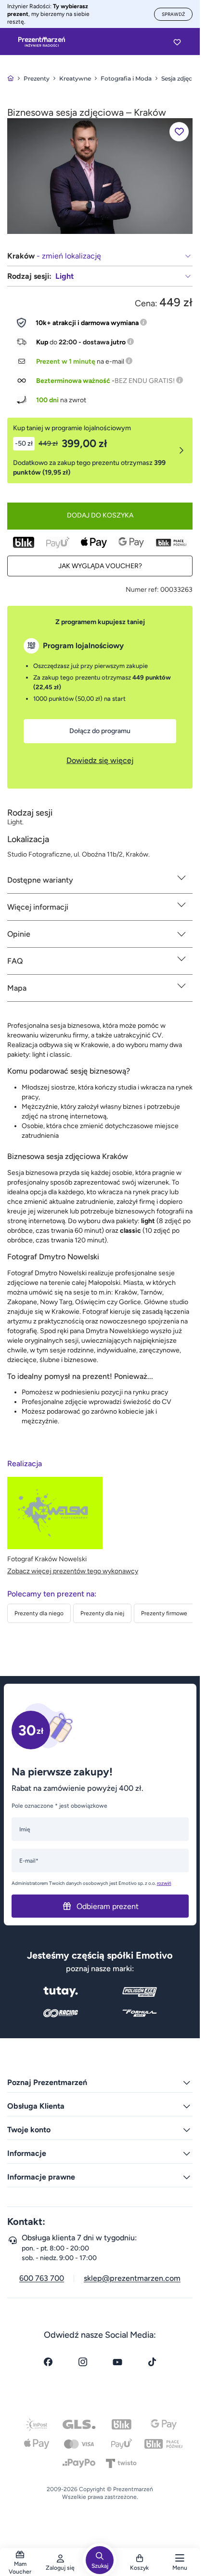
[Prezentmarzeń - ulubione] (177, 42)
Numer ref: (142, 590)
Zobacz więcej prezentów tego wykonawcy (73, 1571)
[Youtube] (117, 2362)
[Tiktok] (152, 2362)
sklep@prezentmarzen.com (132, 2278)
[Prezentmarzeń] (42, 42)
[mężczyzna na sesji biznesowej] (100, 175)
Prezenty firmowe (164, 1613)
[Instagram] (83, 2362)
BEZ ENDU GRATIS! (145, 381)
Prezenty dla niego (39, 1613)
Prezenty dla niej (102, 1613)
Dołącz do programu (100, 731)
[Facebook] (48, 2362)
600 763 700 (42, 2278)
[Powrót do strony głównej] (11, 78)
